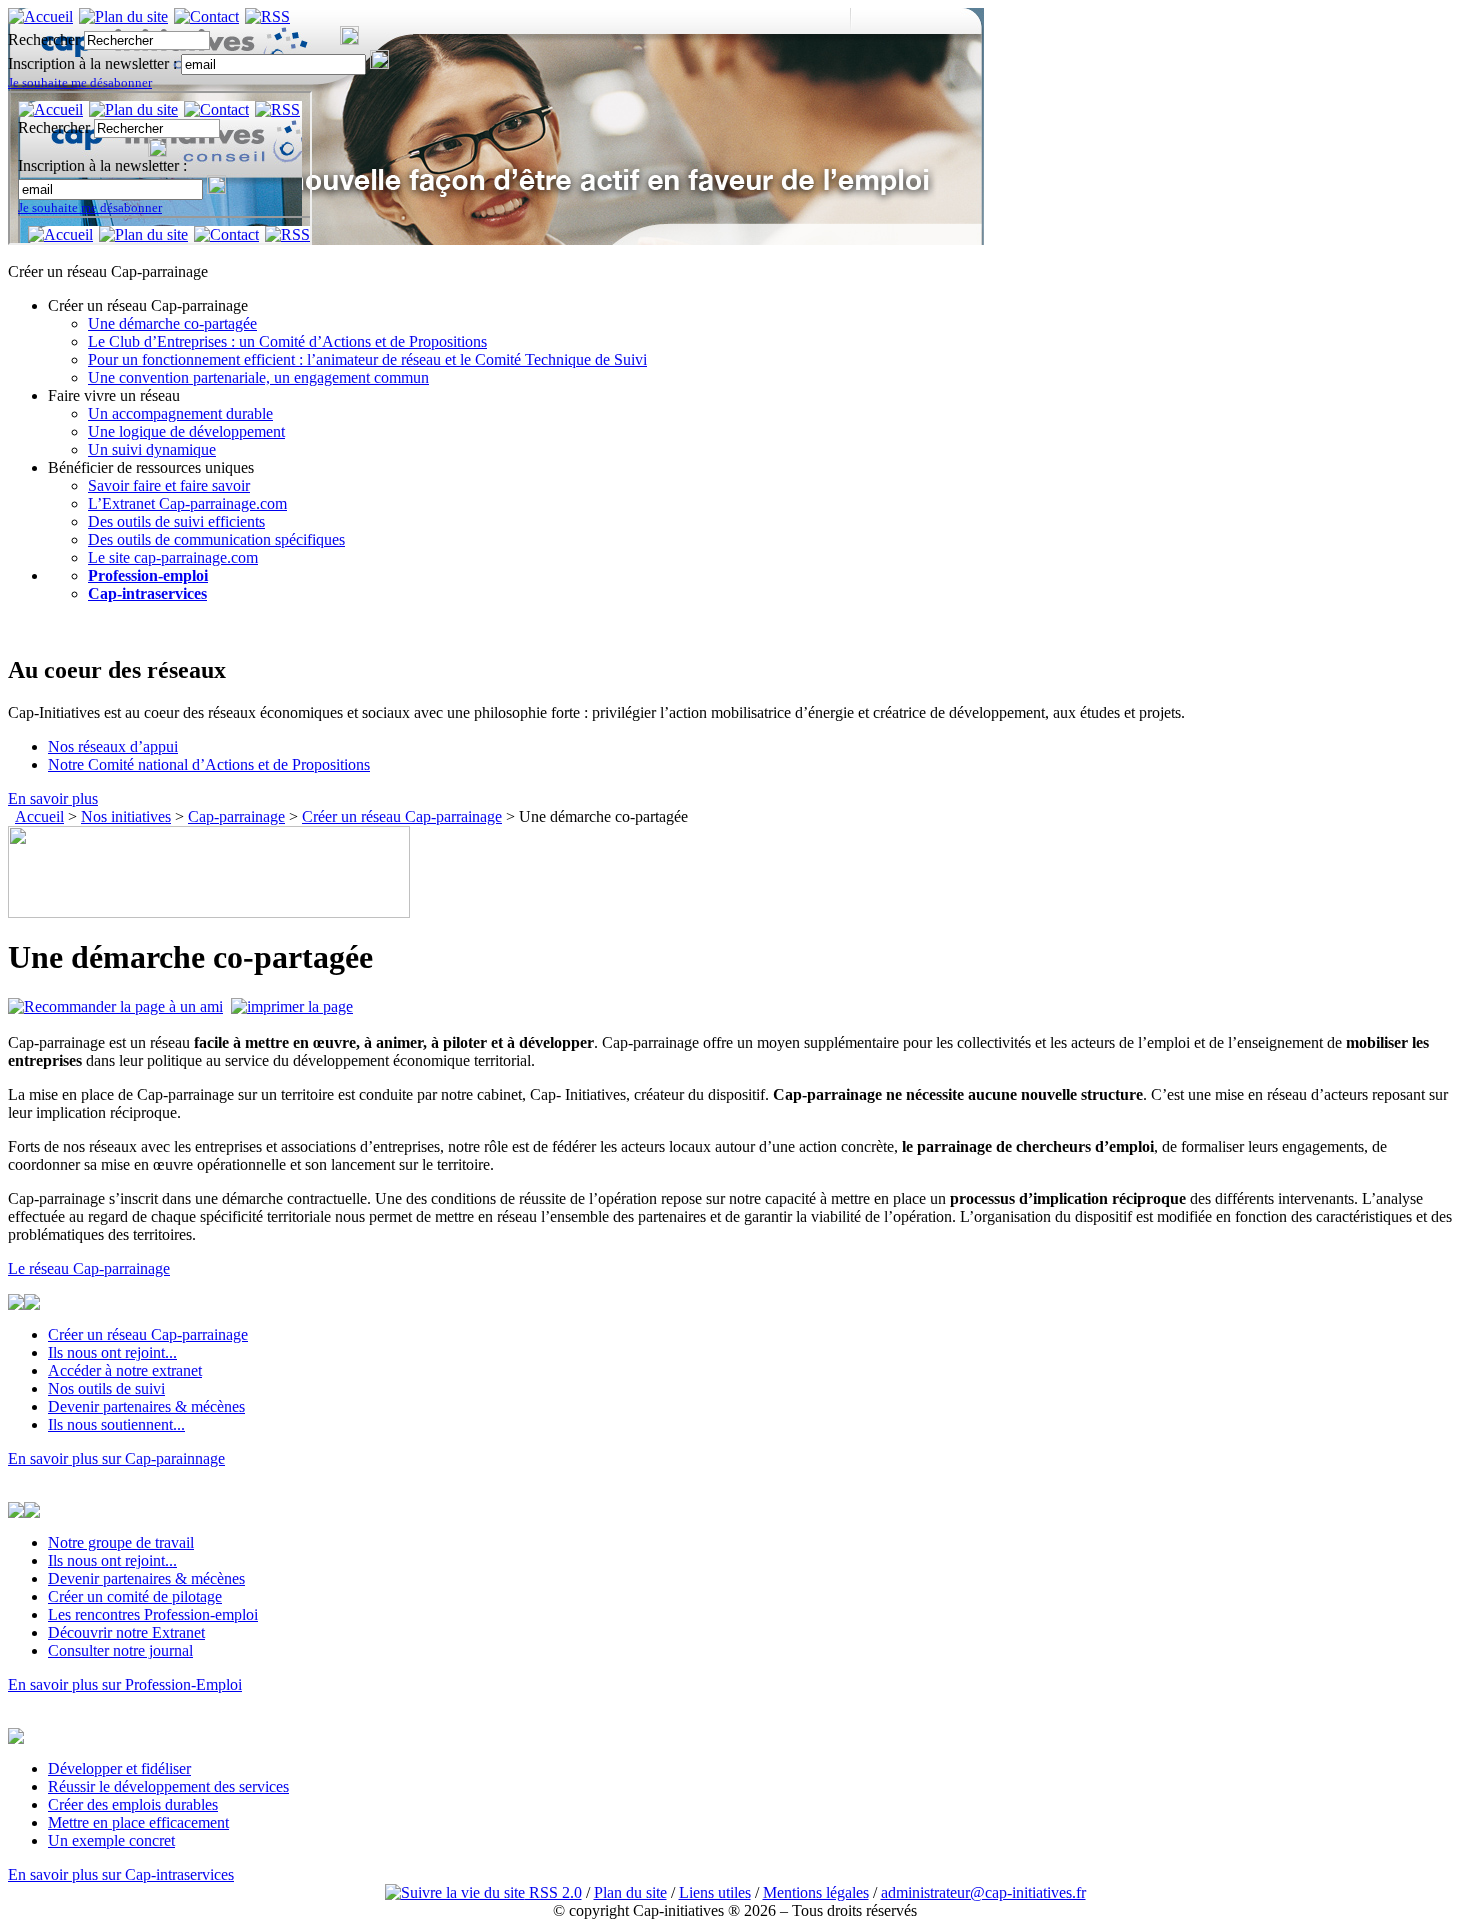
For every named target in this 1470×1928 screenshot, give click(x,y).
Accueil (39, 816)
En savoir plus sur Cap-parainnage (116, 1458)
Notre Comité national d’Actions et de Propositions (209, 764)
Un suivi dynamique (152, 449)
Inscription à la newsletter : (94, 63)
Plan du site (630, 1892)
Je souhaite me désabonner (80, 82)
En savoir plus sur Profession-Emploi (125, 1684)
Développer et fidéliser (119, 1768)
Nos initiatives (126, 816)
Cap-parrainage (236, 816)
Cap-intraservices (147, 593)
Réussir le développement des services (168, 1786)
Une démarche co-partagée (172, 323)
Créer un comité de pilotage (135, 1596)
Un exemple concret (111, 1840)
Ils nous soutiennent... (116, 1424)
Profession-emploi (148, 575)
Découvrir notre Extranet (126, 1632)
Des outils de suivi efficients (176, 521)
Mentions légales (816, 1892)
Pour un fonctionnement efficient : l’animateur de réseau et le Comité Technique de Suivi (367, 359)
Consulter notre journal (120, 1650)
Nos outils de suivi (106, 1388)
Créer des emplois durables (133, 1804)
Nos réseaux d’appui (113, 746)
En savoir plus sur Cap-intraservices (121, 1874)
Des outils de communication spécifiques (216, 539)
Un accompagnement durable (180, 413)
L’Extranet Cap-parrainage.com (187, 503)
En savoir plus (53, 798)
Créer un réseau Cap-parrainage (402, 816)
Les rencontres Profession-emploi (153, 1614)
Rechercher (44, 39)
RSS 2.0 (553, 1892)
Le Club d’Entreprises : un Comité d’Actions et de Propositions (287, 341)
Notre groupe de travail (121, 1542)
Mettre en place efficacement (138, 1822)
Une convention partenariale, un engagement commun (258, 377)
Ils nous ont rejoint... (112, 1352)
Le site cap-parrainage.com (173, 557)
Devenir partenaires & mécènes (146, 1406)
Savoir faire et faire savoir (169, 485)
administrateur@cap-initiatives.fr (983, 1892)
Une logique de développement (186, 431)
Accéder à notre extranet (125, 1370)
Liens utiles (715, 1892)
